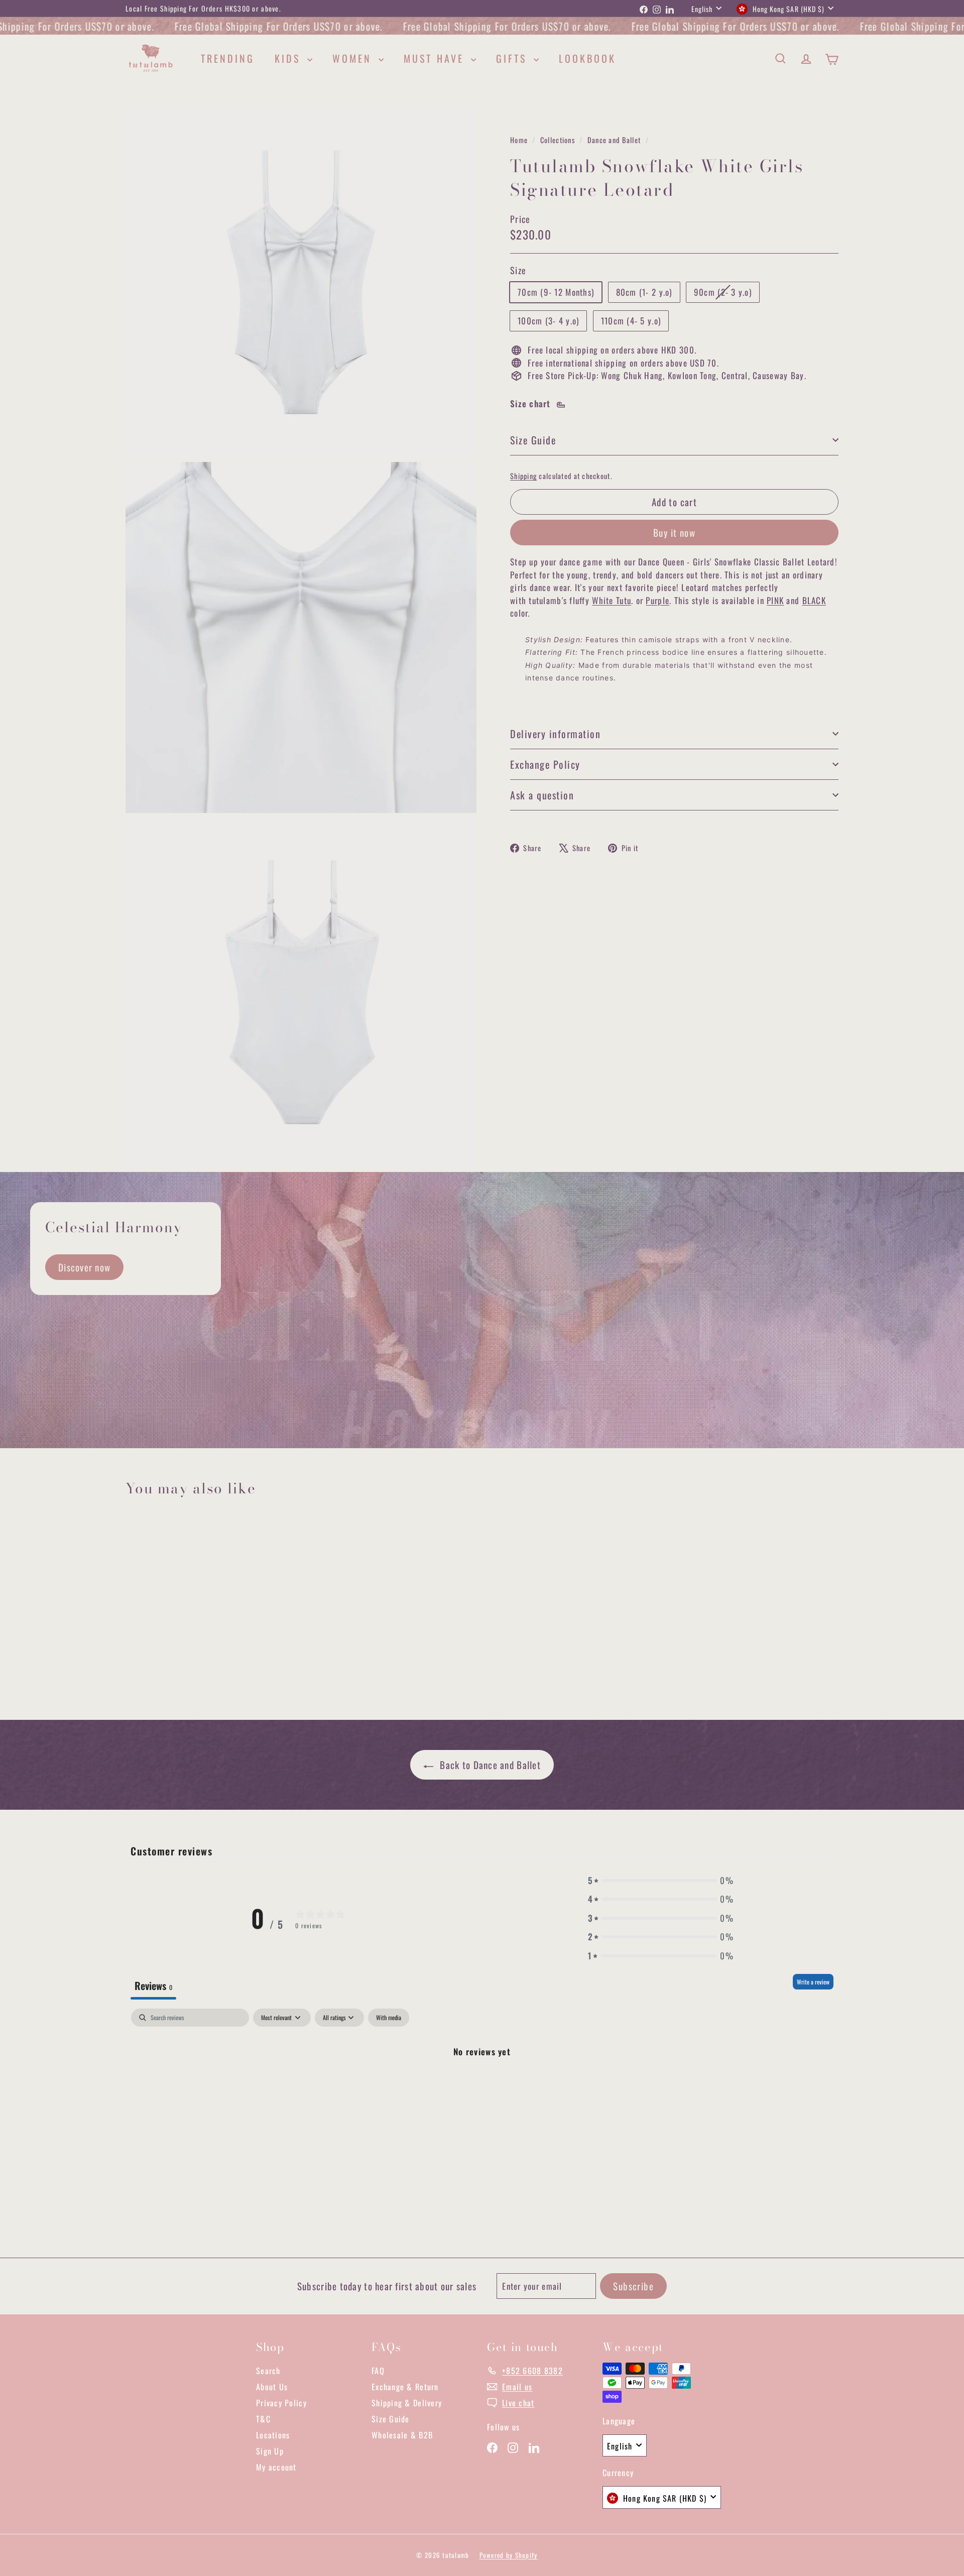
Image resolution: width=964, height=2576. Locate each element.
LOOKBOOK (587, 58)
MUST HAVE (436, 58)
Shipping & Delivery (407, 2403)
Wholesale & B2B (402, 2435)
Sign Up (270, 2451)
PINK (775, 600)
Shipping (523, 476)
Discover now (84, 1267)
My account (276, 2467)
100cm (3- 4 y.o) (548, 321)
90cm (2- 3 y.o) (727, 294)
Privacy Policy (281, 2403)
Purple (657, 600)
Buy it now (674, 532)
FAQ (378, 2371)
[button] (661, 1881)
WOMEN (354, 58)
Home (520, 140)
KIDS (290, 58)
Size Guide (533, 440)
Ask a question (542, 795)
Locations (273, 2435)
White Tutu (612, 600)
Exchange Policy (545, 764)
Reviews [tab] (153, 1985)
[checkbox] (389, 2018)
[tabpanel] (482, 2085)
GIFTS (514, 58)
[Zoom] (301, 282)
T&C (263, 2419)
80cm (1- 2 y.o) (644, 292)
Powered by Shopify (509, 2555)
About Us (272, 2387)
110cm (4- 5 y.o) (631, 321)
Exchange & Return (405, 2387)
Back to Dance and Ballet (489, 1765)
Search (268, 2371)
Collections (559, 140)
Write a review (813, 1982)
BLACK (814, 600)
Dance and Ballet (614, 140)
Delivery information (555, 734)
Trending (228, 58)
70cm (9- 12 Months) (556, 292)
